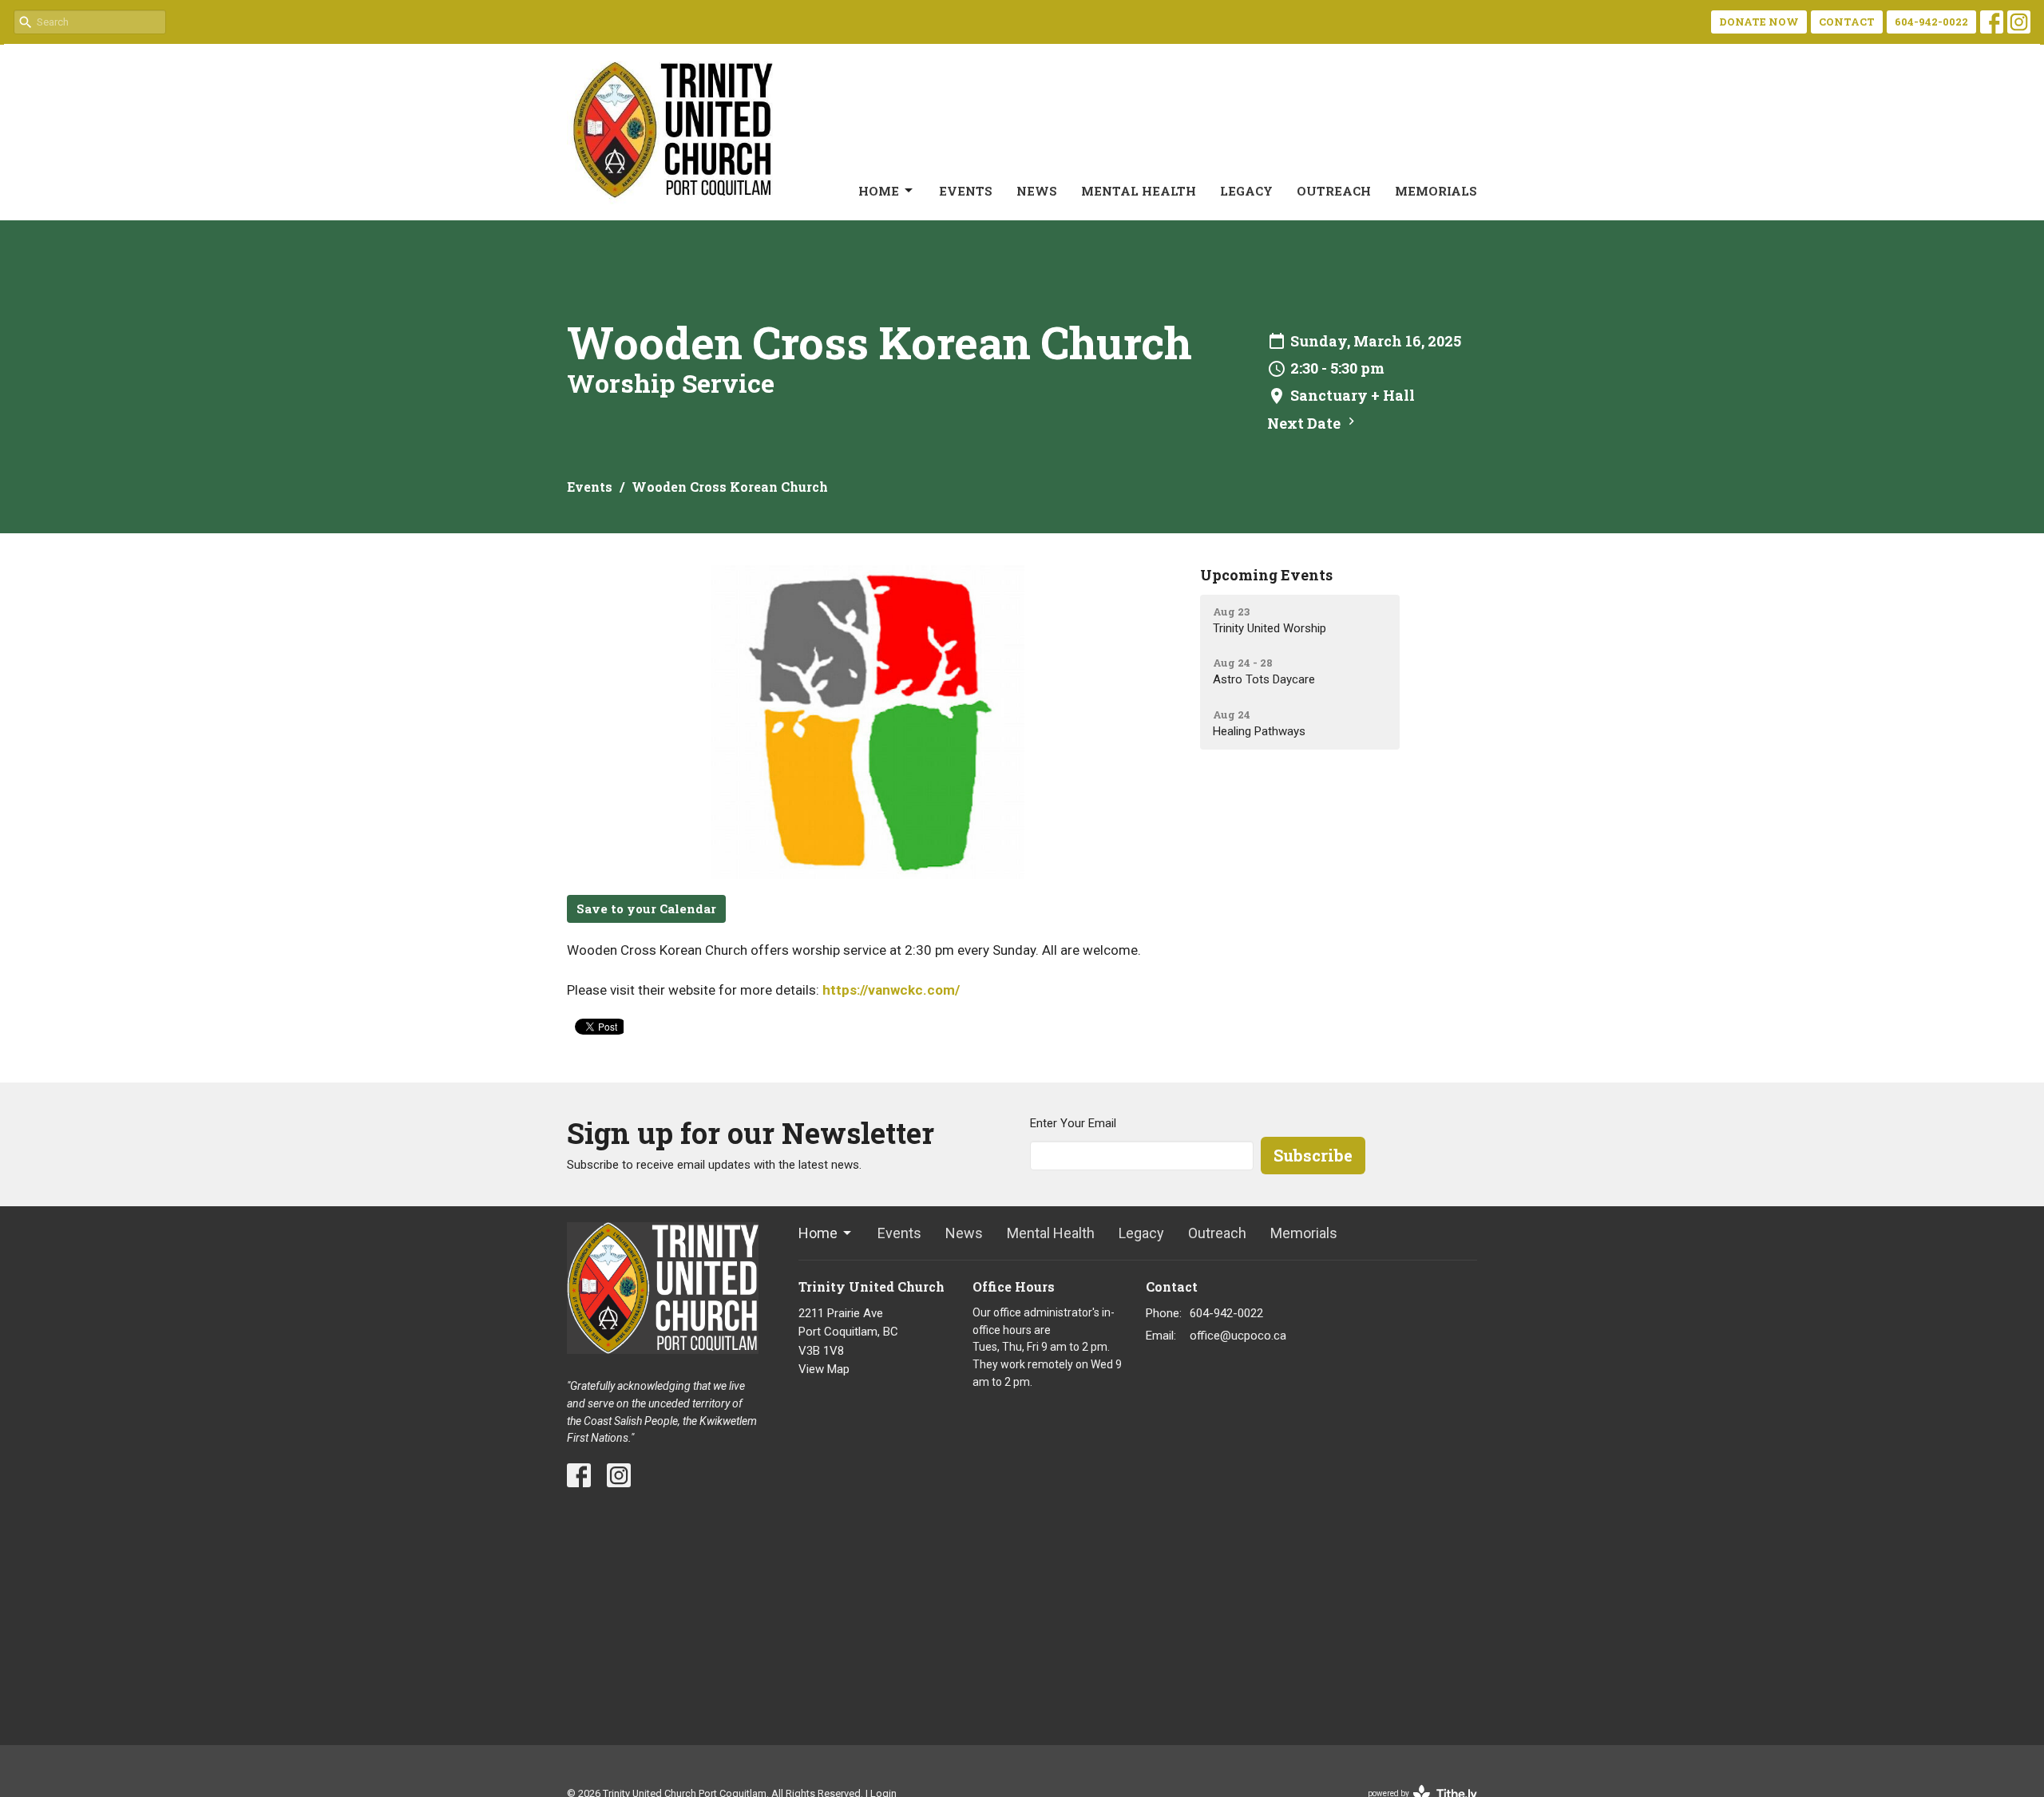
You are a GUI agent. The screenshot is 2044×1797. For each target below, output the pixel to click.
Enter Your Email (1073, 1123)
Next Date (1305, 423)
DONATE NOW (1759, 22)
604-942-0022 (1931, 22)
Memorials (1436, 191)
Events (966, 191)
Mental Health (1139, 191)
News (1037, 191)
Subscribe (1313, 1155)
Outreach (1334, 191)
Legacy (1246, 191)
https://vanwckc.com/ (891, 990)
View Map (824, 1369)
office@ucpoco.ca (1238, 1336)
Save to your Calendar (646, 908)
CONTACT (1847, 22)
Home (879, 191)
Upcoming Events (1266, 575)
